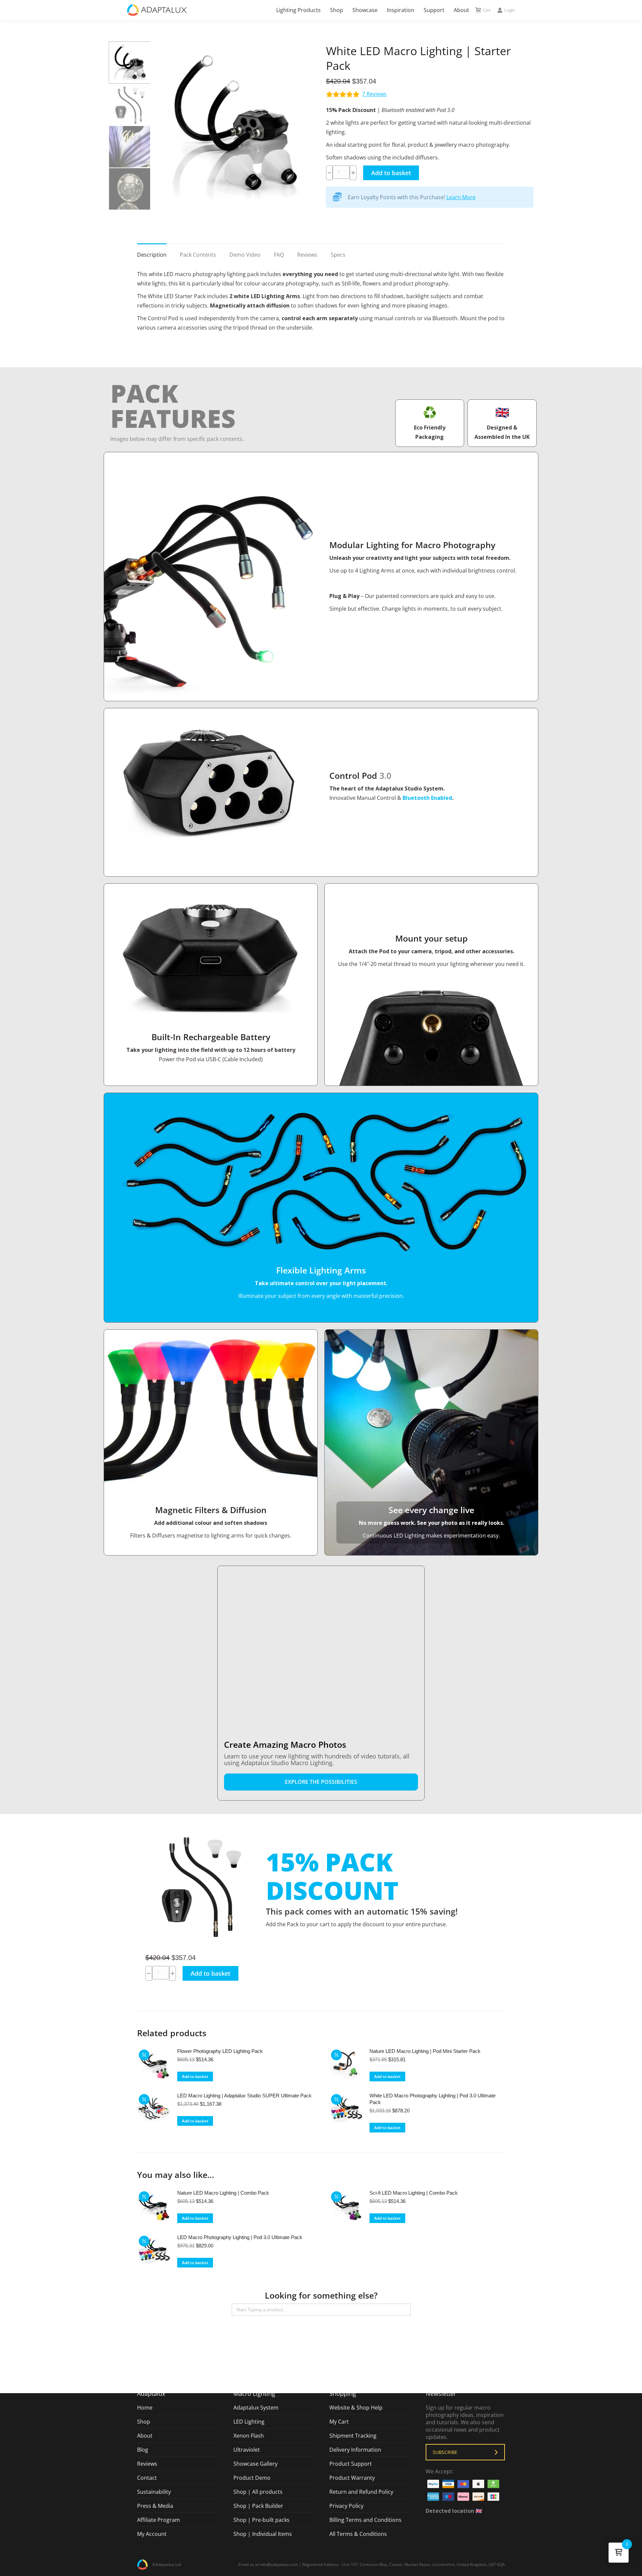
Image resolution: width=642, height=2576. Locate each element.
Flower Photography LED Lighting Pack (220, 2051)
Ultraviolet (247, 2450)
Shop (144, 2422)
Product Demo (252, 2478)
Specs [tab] (338, 255)
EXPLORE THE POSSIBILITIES (321, 1782)
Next (309, 126)
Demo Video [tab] (245, 255)
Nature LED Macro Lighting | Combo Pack (223, 2193)
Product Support (351, 2464)
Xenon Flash (249, 2436)
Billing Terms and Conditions (365, 2520)
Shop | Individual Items (263, 2534)
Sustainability (154, 2492)
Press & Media (155, 2506)
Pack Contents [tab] (198, 255)
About (145, 2436)
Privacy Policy (346, 2506)
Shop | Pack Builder (258, 2506)
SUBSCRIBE (445, 2452)
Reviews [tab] (307, 255)
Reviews (374, 94)
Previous (159, 126)
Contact (147, 2478)
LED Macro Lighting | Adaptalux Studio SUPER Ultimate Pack (244, 2096)
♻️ (430, 412)
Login (510, 10)
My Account (152, 2534)
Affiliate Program (158, 2520)
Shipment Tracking (353, 2436)
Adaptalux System (256, 2408)
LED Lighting (249, 2422)
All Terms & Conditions (358, 2534)
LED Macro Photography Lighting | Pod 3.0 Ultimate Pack (240, 2237)
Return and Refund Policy (361, 2492)
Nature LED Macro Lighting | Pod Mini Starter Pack (425, 2051)
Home (145, 2408)
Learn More (461, 197)
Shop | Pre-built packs (261, 2520)
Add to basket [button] (195, 2076)
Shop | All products (258, 2492)
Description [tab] (152, 255)
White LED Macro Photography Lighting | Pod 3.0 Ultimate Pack (433, 2099)
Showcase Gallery (255, 2464)
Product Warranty (352, 2478)
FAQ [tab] (279, 255)
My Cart (339, 2422)
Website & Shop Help (356, 2408)
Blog (143, 2450)
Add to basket (391, 173)
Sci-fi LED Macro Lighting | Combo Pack (414, 2193)
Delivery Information (355, 2450)
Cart (487, 10)
